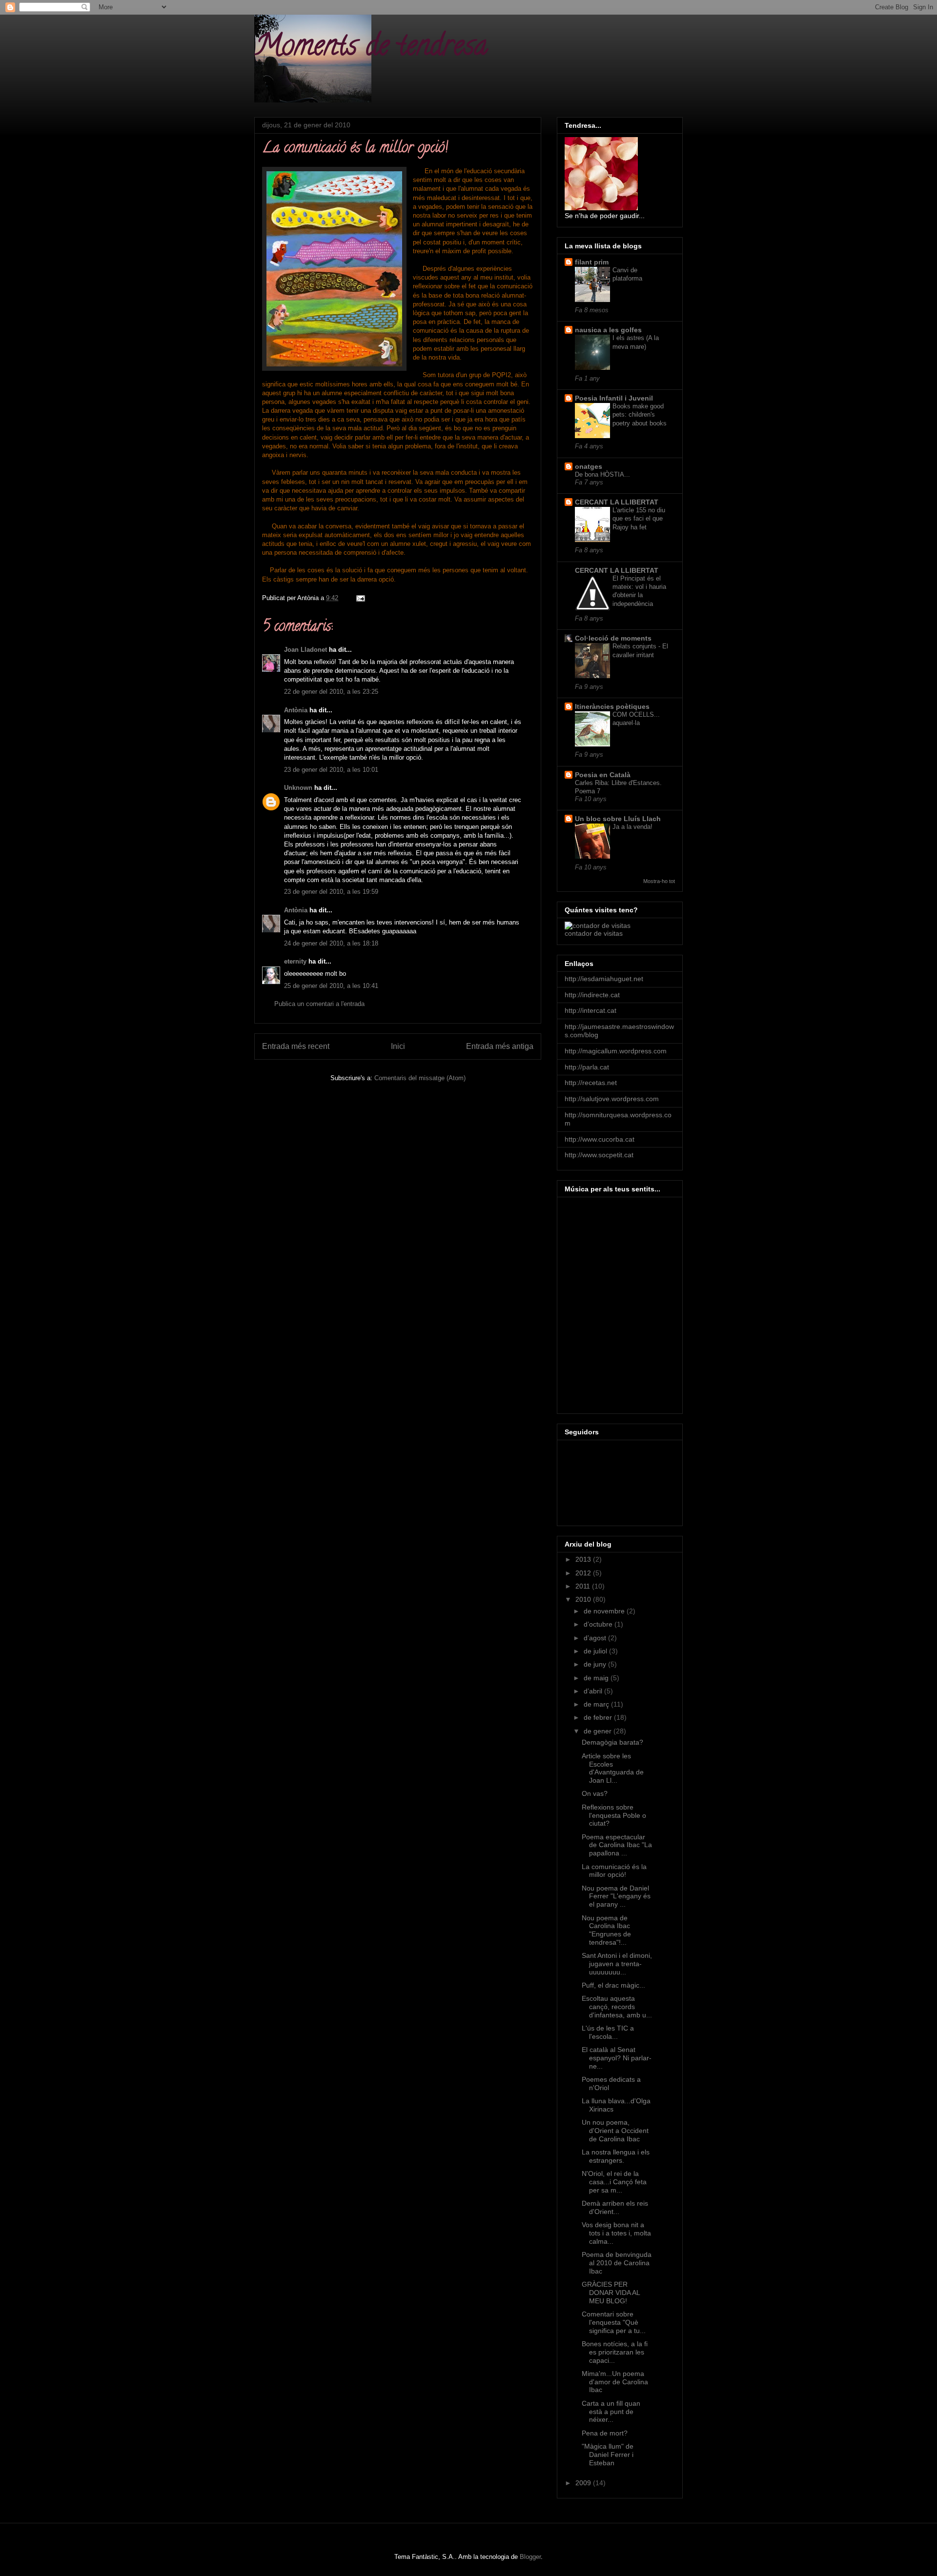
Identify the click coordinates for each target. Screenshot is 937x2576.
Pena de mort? (605, 2433)
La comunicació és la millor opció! (614, 1871)
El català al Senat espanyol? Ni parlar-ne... (617, 2058)
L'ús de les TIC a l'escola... (608, 2032)
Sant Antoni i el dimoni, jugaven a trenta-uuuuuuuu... (617, 1964)
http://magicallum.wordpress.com (616, 1051)
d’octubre (599, 1624)
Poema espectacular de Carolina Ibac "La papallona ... (617, 1845)
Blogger (530, 2557)
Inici (398, 1046)
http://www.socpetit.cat (599, 1155)
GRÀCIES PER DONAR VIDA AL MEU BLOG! (611, 2293)
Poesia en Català (603, 775)
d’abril (594, 1691)
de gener (599, 1731)
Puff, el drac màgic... (613, 1985)
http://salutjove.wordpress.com (612, 1099)
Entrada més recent (296, 1046)
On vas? (595, 1793)
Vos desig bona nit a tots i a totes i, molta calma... (616, 2233)
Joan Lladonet (306, 650)
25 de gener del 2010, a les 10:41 (331, 986)
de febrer (599, 1717)
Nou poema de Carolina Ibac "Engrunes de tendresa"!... (606, 1930)
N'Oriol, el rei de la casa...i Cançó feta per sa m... (614, 2182)
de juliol (596, 1651)
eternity (295, 961)
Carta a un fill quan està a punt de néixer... (611, 2412)
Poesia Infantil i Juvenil (614, 398)
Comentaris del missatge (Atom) (420, 1078)
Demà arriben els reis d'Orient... (615, 2207)
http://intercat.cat (591, 1010)
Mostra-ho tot (659, 881)
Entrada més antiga (500, 1046)
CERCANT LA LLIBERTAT (617, 502)
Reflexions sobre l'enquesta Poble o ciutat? (614, 1815)
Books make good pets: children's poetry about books (640, 415)
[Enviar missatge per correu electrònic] (360, 598)
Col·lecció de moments (613, 638)
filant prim (592, 262)
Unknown (298, 788)
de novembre (605, 1611)
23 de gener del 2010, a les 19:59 (331, 892)
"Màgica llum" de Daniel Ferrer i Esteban (608, 2455)
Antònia (296, 710)
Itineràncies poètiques (612, 706)
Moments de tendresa (371, 48)
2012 (584, 1573)
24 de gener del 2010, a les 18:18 (331, 943)
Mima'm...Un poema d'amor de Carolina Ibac (615, 2382)
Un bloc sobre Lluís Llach (618, 819)
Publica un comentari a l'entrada (319, 1004)
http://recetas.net (591, 1083)
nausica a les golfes (608, 330)
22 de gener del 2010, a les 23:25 (331, 692)
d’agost (596, 1638)
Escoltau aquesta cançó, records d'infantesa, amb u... (617, 2007)
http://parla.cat (587, 1067)
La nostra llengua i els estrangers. (616, 2156)
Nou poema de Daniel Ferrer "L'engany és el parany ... (616, 1896)
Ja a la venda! (632, 827)
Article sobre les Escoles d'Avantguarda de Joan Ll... (613, 1768)
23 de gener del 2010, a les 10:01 (331, 770)
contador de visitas (594, 933)
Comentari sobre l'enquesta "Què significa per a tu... (614, 2322)
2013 (584, 1559)
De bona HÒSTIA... (602, 474)
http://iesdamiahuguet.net (604, 979)
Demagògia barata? (612, 1742)
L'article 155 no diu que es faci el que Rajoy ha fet (639, 519)
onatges (589, 466)
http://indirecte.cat (592, 995)
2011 (584, 1586)
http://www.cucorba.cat (600, 1139)
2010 (584, 1599)
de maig (597, 1678)
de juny (596, 1664)
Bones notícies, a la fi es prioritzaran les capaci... (615, 2352)
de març (597, 1704)
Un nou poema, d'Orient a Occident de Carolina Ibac (615, 2131)
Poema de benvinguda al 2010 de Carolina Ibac (617, 2263)
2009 (584, 2483)
